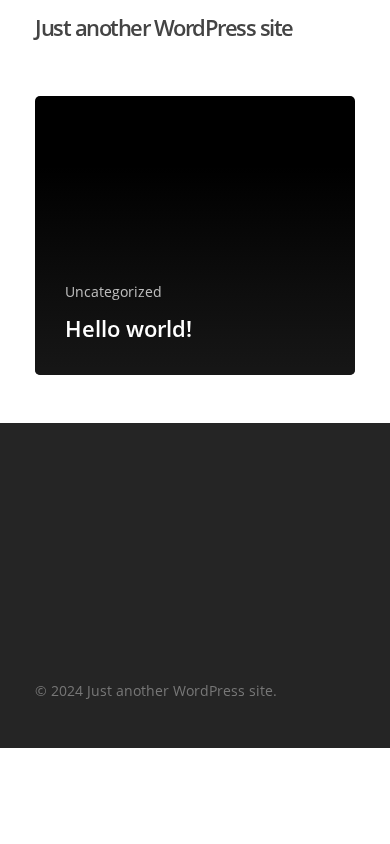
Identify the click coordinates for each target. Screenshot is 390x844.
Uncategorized (113, 291)
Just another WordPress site (164, 27)
